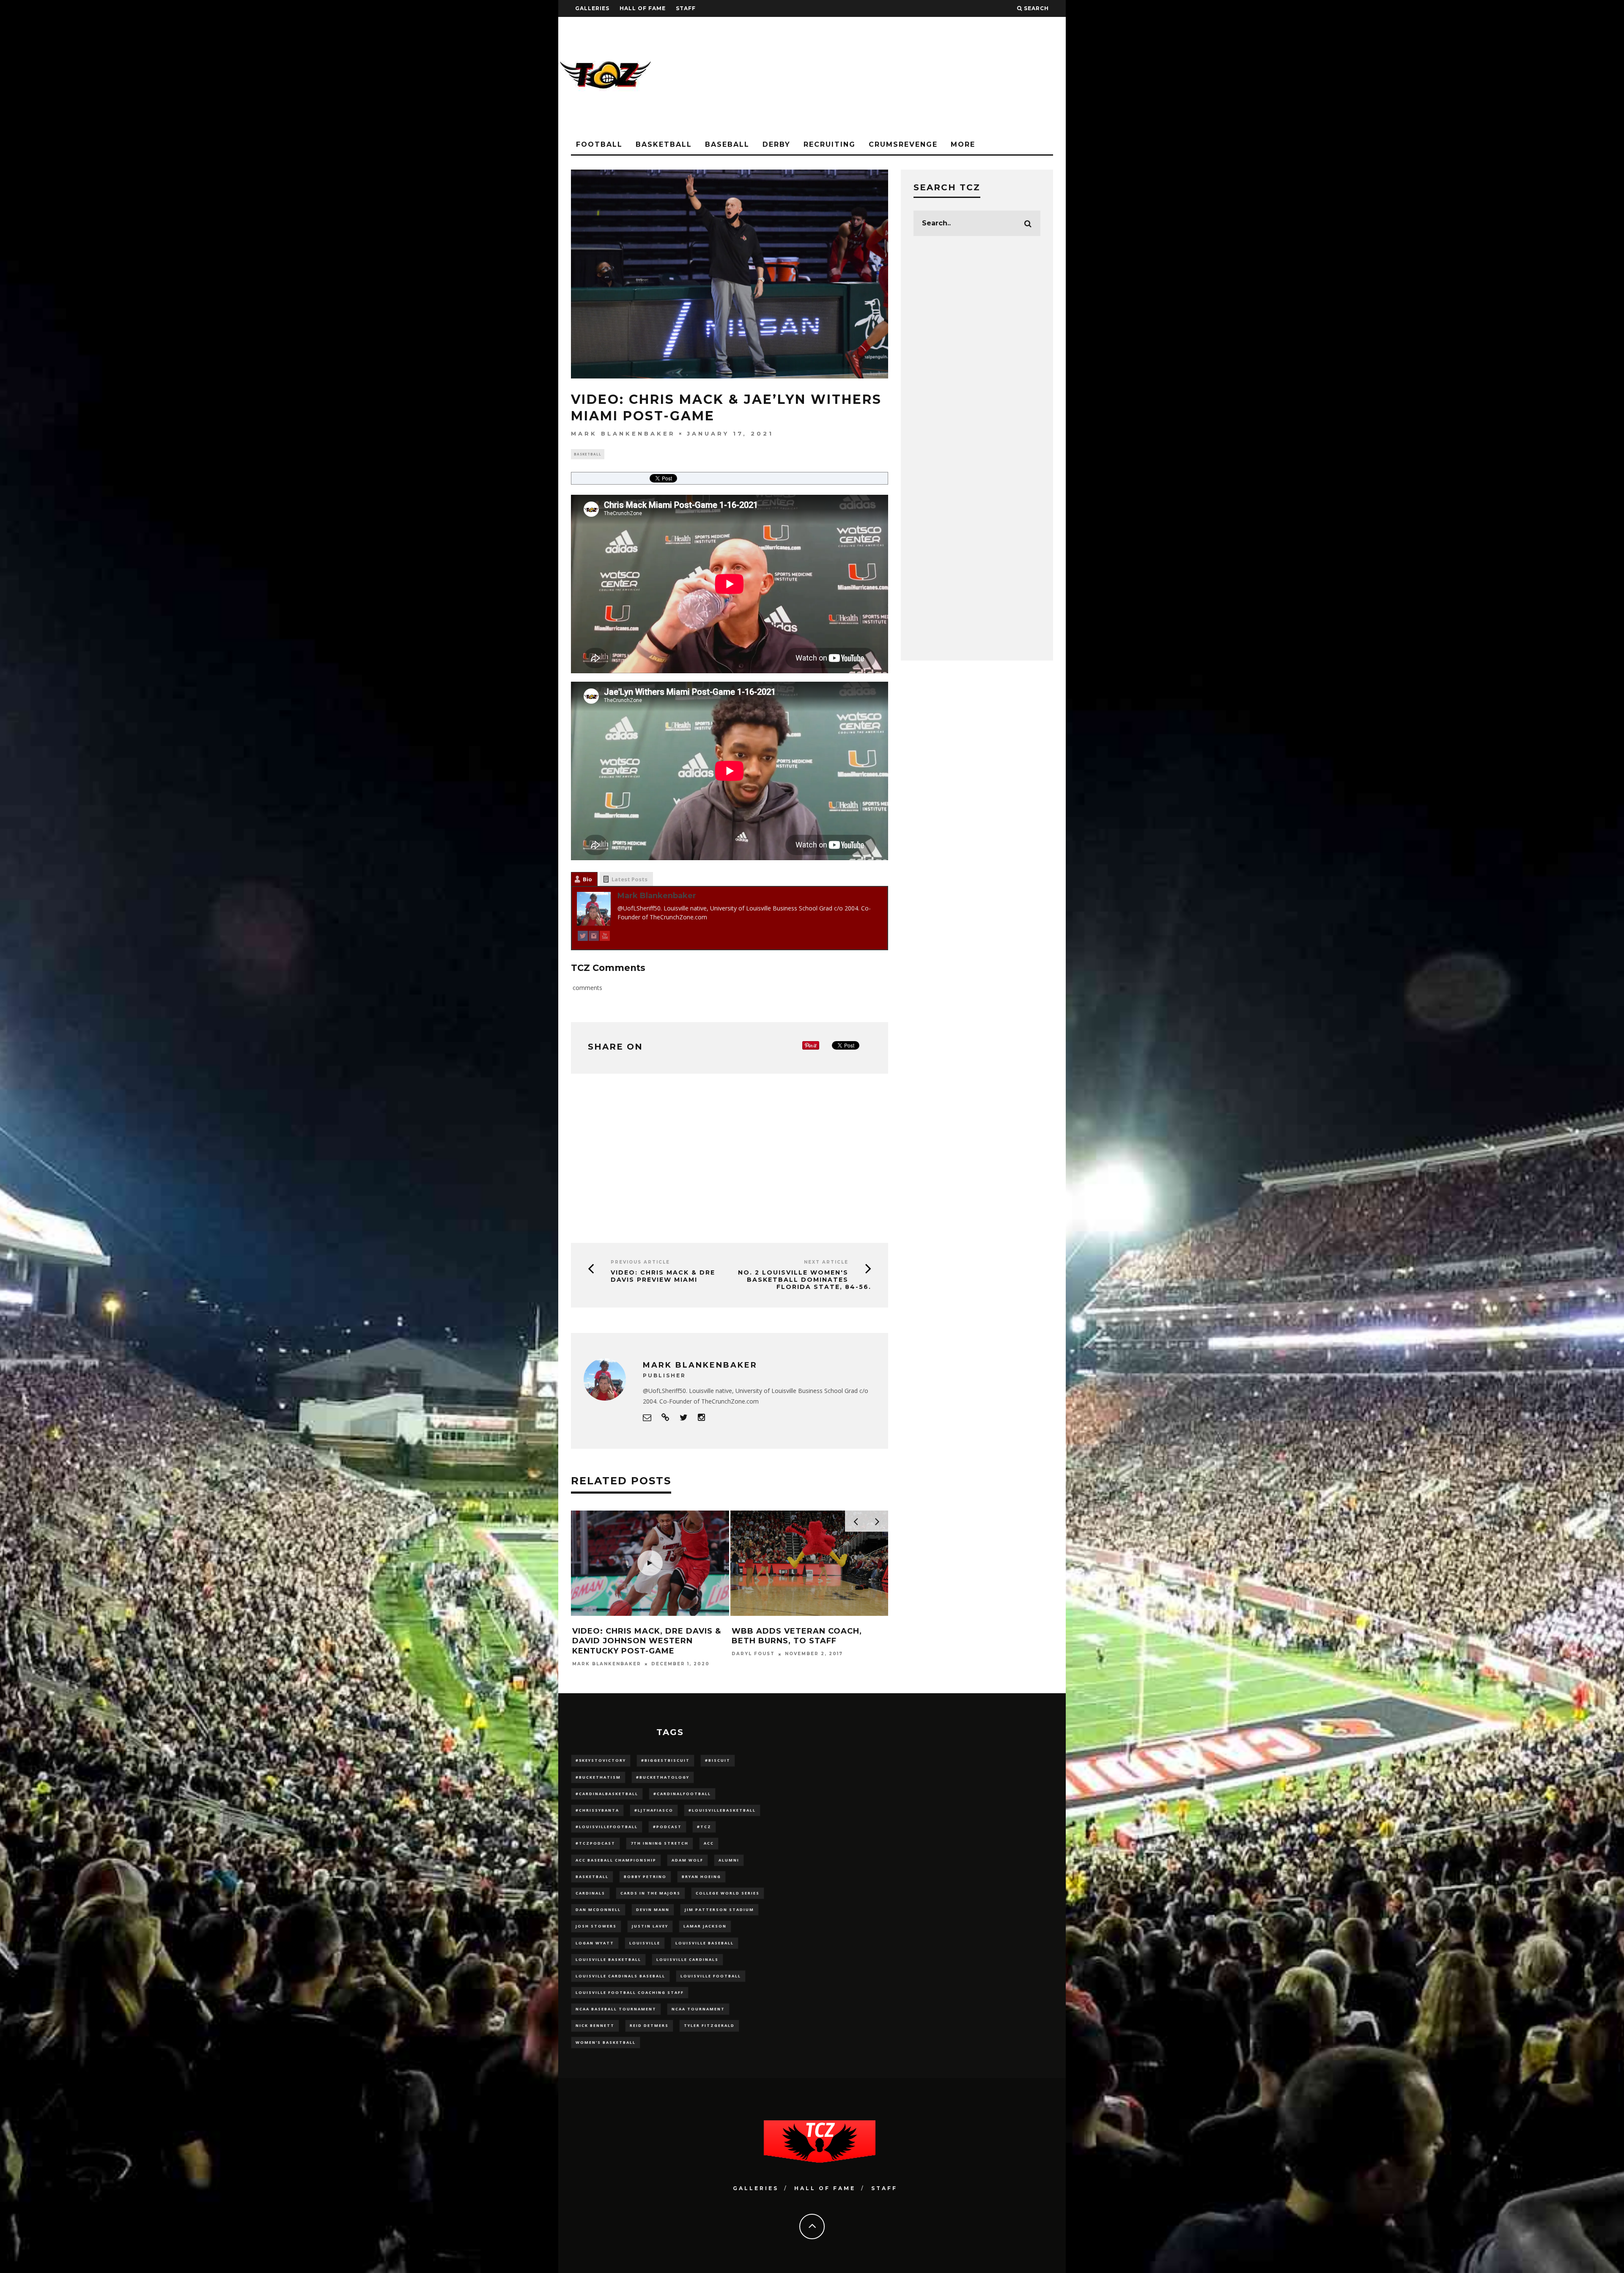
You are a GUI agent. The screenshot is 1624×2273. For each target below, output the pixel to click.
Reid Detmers (649, 2025)
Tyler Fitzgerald (709, 2025)
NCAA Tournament (698, 2009)
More (963, 144)
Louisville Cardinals (687, 1959)
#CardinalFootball (682, 1794)
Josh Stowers (596, 1926)
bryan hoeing (701, 1877)
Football (599, 144)
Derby (776, 144)
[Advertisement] (912, 76)
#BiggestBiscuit (665, 1760)
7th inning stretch (660, 1843)
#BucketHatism (598, 1777)
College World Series (728, 1893)
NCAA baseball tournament (616, 2009)
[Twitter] (583, 937)
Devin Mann (653, 1910)
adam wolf (687, 1860)
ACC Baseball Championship (616, 1860)
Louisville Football (711, 1976)
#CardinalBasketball (607, 1794)
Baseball (727, 144)
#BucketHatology (663, 1777)
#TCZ (704, 1827)
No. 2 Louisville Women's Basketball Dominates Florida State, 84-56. (805, 1280)
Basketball (664, 144)
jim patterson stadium (719, 1910)
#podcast (667, 1827)
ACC (709, 1843)
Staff (686, 8)
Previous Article (640, 1262)
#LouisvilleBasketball (722, 1810)
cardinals (590, 1893)
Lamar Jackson (705, 1926)
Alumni (729, 1860)
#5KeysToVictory (601, 1760)
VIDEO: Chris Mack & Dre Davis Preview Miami (663, 1276)
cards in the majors (650, 1893)
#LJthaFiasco (654, 1810)
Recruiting (830, 144)
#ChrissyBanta (597, 1810)
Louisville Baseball (705, 1943)
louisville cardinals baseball (620, 1976)
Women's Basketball (606, 2042)
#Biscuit (718, 1760)
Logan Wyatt (595, 1943)
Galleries (592, 8)
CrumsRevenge (903, 144)
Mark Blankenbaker (623, 433)
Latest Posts (630, 879)
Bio (587, 879)
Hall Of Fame (643, 8)
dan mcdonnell (598, 1910)
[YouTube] (605, 937)
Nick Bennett (595, 2025)
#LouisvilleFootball (607, 1827)
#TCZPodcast (595, 1843)
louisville (645, 1943)
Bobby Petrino (645, 1877)
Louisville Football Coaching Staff (630, 1992)
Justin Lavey (650, 1926)
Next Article (826, 1262)
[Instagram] (594, 937)
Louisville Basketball (608, 1959)
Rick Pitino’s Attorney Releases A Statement (788, 1636)
